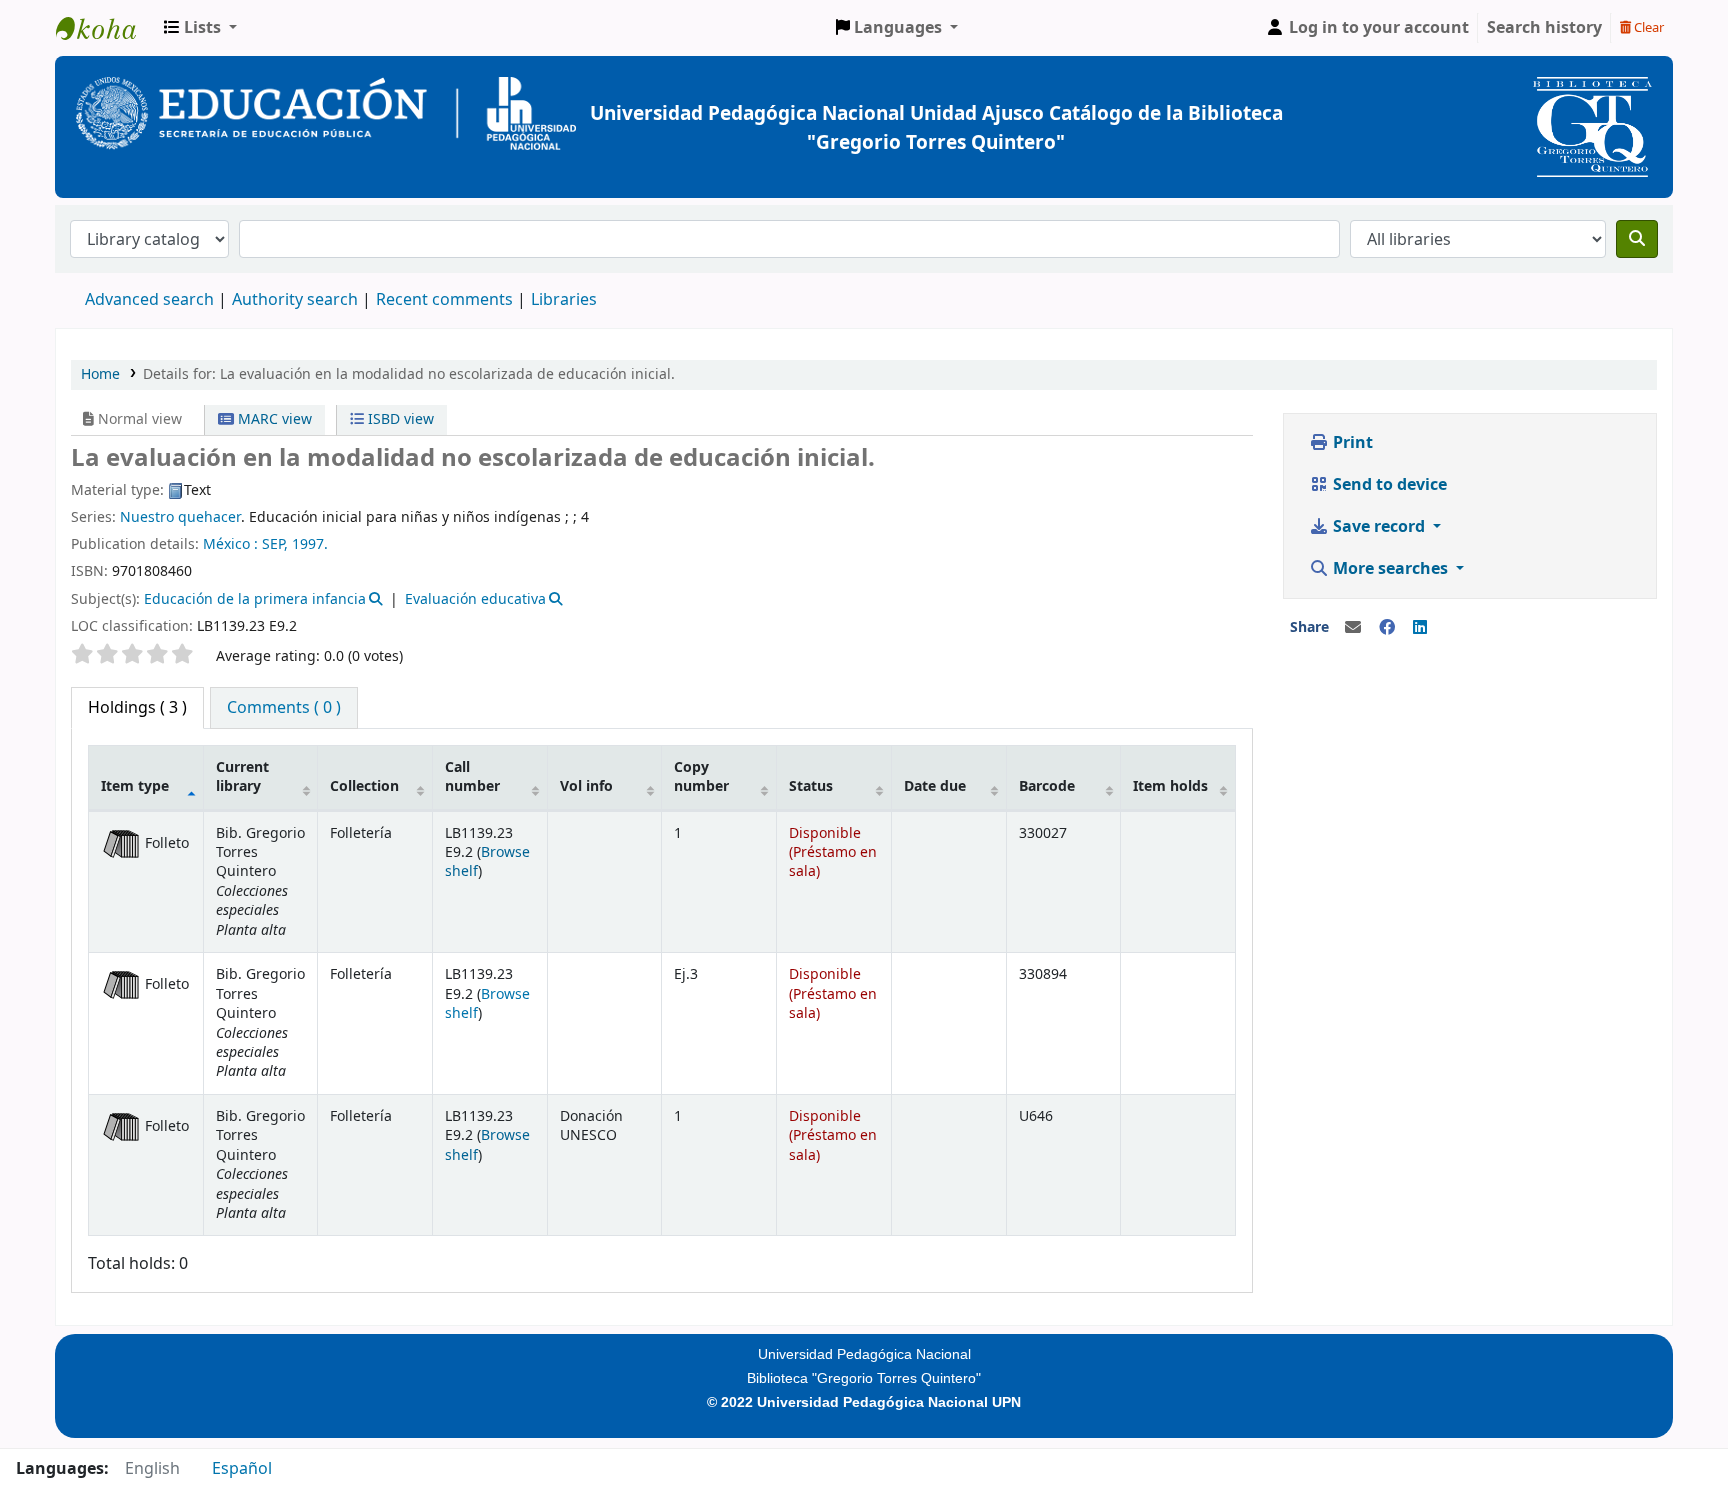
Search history (1544, 28)
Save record (1379, 527)
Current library (242, 777)
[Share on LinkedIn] (1420, 628)
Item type (135, 786)
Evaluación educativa (475, 599)
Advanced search (149, 300)
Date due (935, 786)
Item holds (1170, 786)
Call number (472, 777)
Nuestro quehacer (180, 517)
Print (1351, 443)
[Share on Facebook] (1387, 628)
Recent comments (444, 300)
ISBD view (399, 419)
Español (242, 1469)
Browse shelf (487, 862)
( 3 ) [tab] (137, 708)
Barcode (1047, 786)
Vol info (586, 786)
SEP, (275, 544)
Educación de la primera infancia (255, 599)
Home (100, 374)
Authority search (295, 300)
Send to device (1388, 485)
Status (811, 786)
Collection (364, 786)
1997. (310, 544)
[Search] (1637, 239)
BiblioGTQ (106, 28)
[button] (200, 28)
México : (230, 544)
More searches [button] (1390, 569)
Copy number (701, 777)
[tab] (284, 708)
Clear (1647, 27)
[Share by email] (1353, 628)
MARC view (273, 419)
